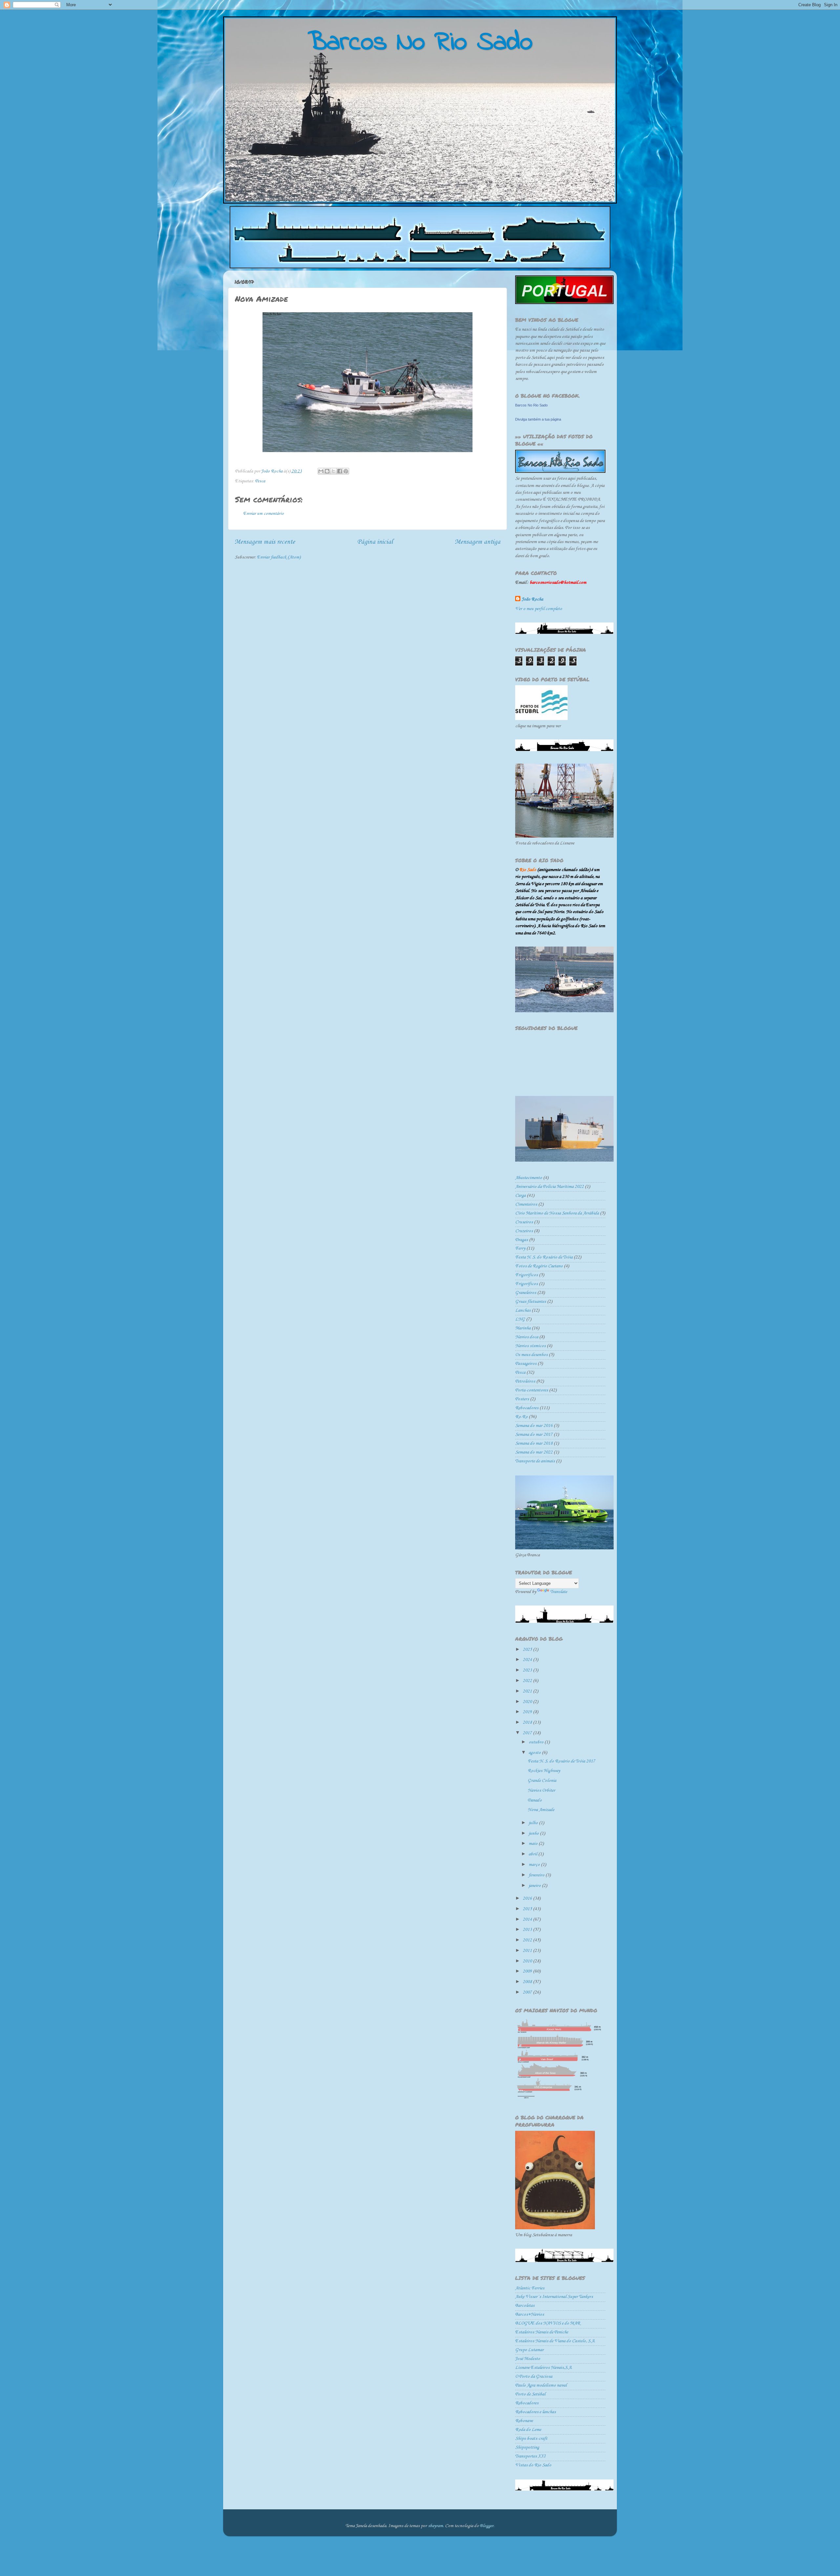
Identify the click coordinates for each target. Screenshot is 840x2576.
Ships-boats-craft (531, 2439)
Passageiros (526, 1364)
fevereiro (537, 1875)
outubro (536, 1742)
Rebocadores (527, 1408)
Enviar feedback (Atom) (279, 557)
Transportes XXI (530, 2456)
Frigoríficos (526, 1284)
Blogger (487, 2526)
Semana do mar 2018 (534, 1443)
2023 (528, 1670)
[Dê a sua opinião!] (327, 471)
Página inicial (375, 542)
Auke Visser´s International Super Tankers (554, 2297)
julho (534, 1823)
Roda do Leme (528, 2430)
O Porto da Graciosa (534, 2377)
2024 (528, 1660)
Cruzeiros (524, 1231)
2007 (528, 1992)
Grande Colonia (542, 1781)
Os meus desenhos (531, 1355)
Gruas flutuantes (531, 1302)
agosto (535, 1753)
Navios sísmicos (530, 1346)
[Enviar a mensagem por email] (321, 471)
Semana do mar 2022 (534, 1452)
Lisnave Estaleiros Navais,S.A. (544, 2368)
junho (534, 1834)
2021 (528, 1691)
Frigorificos (526, 1275)
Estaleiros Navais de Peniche (542, 2332)
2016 (528, 1899)
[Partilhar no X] (333, 471)
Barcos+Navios (530, 2314)
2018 (528, 1723)
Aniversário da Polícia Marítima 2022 (549, 1187)
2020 (528, 1702)
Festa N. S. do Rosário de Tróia (544, 1257)
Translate (559, 1592)
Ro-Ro (521, 1417)
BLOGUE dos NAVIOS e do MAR (548, 2323)
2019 (528, 1712)
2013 (528, 1930)
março (535, 1865)
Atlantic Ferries (530, 2288)
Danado (535, 1800)
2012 (528, 1940)
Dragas (522, 1240)
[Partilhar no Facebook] (340, 471)
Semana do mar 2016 (534, 1426)
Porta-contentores (532, 1390)
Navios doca (527, 1337)
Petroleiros (525, 1381)
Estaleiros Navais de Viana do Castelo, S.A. (555, 2341)
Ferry (520, 1248)
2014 (528, 1920)
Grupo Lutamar (529, 2350)
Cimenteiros (526, 1204)
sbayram (435, 2526)
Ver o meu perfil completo (539, 609)
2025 (528, 1650)
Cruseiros (524, 1222)
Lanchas (523, 1310)
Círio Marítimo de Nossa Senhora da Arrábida (557, 1213)
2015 (528, 1909)
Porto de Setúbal (530, 2394)
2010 (528, 1961)
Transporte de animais (535, 1461)
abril (533, 1854)
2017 (528, 1733)
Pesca (260, 481)
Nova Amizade (541, 1810)
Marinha (523, 1328)
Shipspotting (527, 2447)
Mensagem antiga (478, 542)
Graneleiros (526, 1293)
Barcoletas (525, 2306)
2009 (528, 1971)
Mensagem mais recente (265, 542)
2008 (528, 1982)
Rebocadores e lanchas (535, 2412)
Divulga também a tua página (538, 419)
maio (534, 1844)
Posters (522, 1399)
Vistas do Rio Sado (533, 2465)
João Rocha (532, 599)
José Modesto (528, 2359)
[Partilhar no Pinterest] (346, 471)
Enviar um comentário (263, 514)
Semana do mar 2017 (534, 1435)
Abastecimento (529, 1178)
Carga (520, 1196)
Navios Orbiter (541, 1790)
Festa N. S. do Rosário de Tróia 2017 (561, 1761)
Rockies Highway (544, 1771)
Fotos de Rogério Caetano (539, 1266)
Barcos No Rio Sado (531, 405)
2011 (528, 1951)
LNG (520, 1319)
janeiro (535, 1886)
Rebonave (524, 2421)
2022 (528, 1681)
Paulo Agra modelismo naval (541, 2385)
